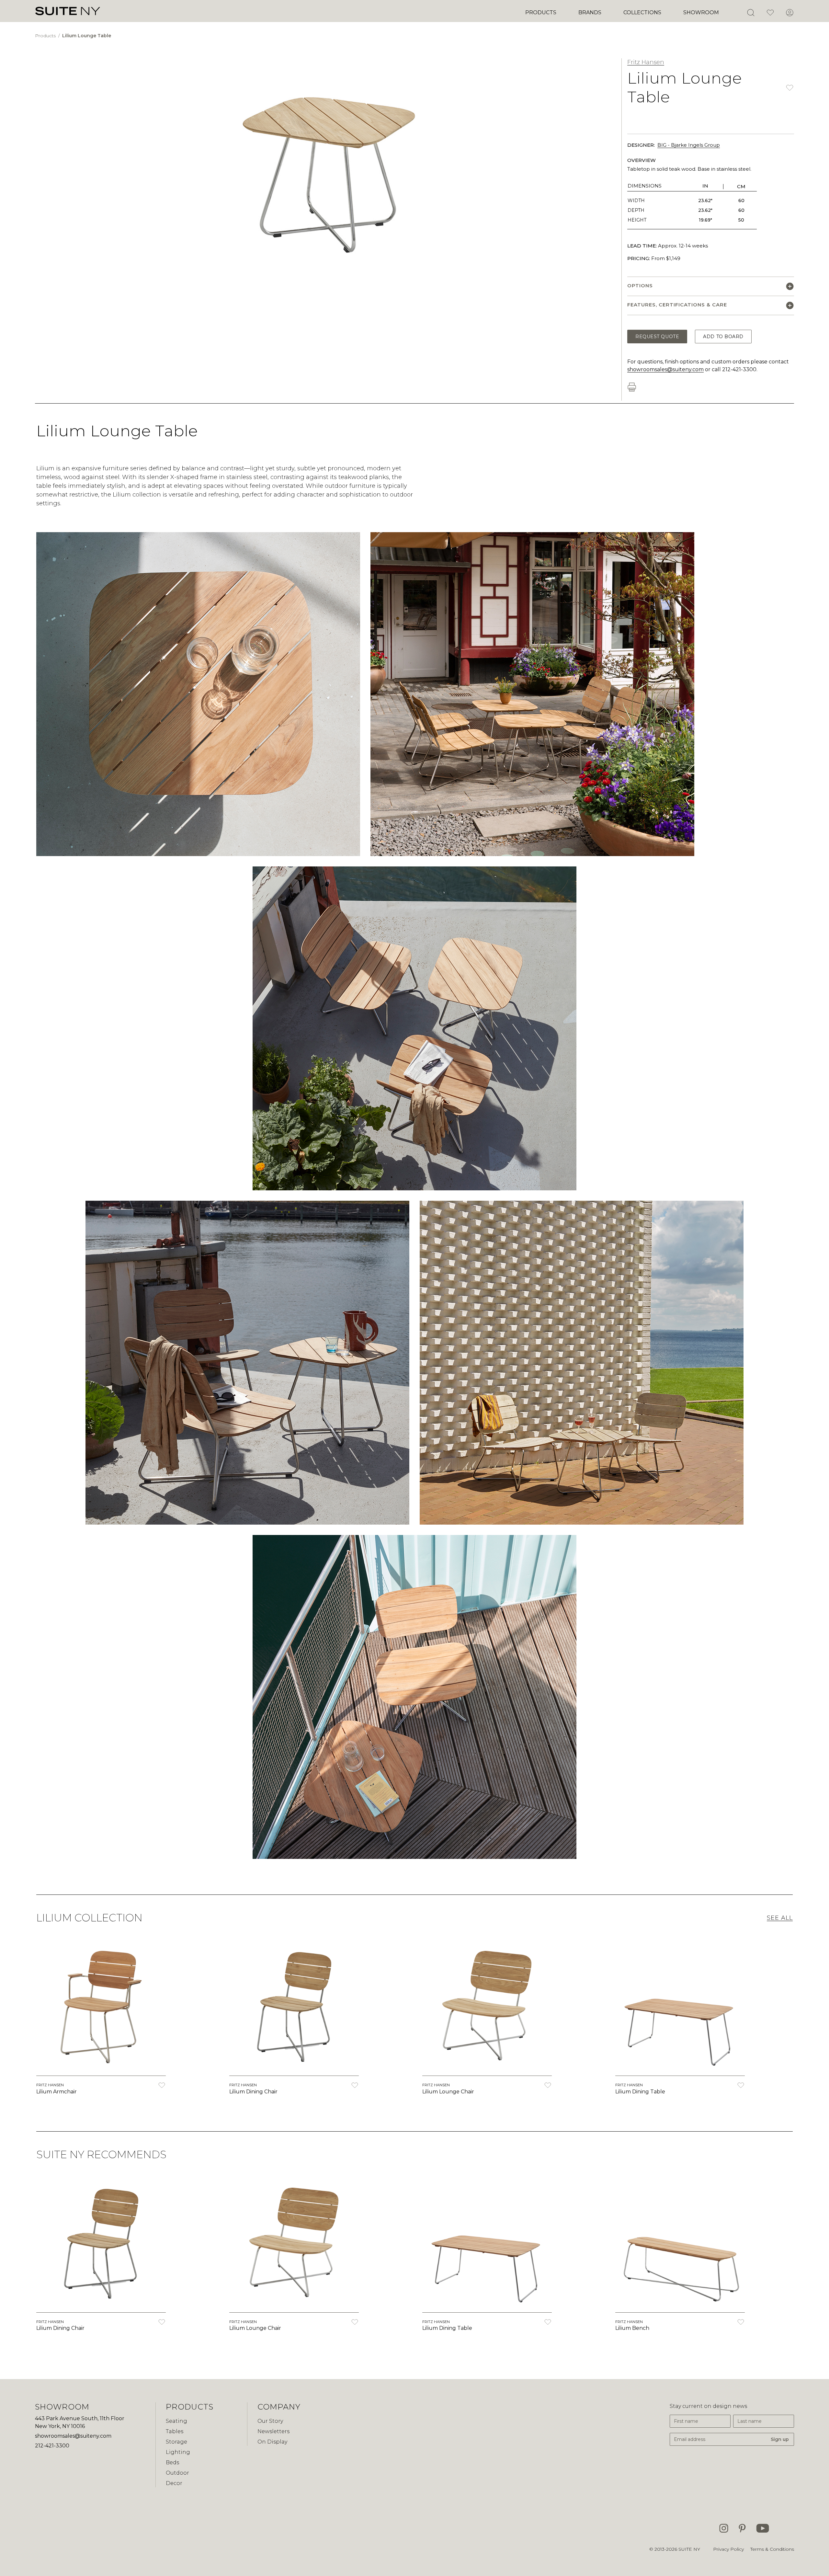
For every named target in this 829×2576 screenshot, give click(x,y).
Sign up (780, 2439)
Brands (590, 12)
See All (780, 1918)
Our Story (270, 2421)
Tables (175, 2431)
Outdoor (177, 2473)
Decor (174, 2483)
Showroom (701, 12)
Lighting (178, 2452)
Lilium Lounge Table (87, 36)
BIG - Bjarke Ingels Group (689, 145)
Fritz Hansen (646, 62)
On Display (272, 2442)
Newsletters (273, 2431)
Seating (176, 2421)
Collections (642, 12)
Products (541, 12)
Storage (176, 2442)
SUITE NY (689, 2549)
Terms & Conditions (772, 2549)
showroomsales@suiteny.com (665, 369)
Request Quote (657, 337)
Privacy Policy (728, 2549)
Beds (172, 2462)
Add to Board (723, 337)
